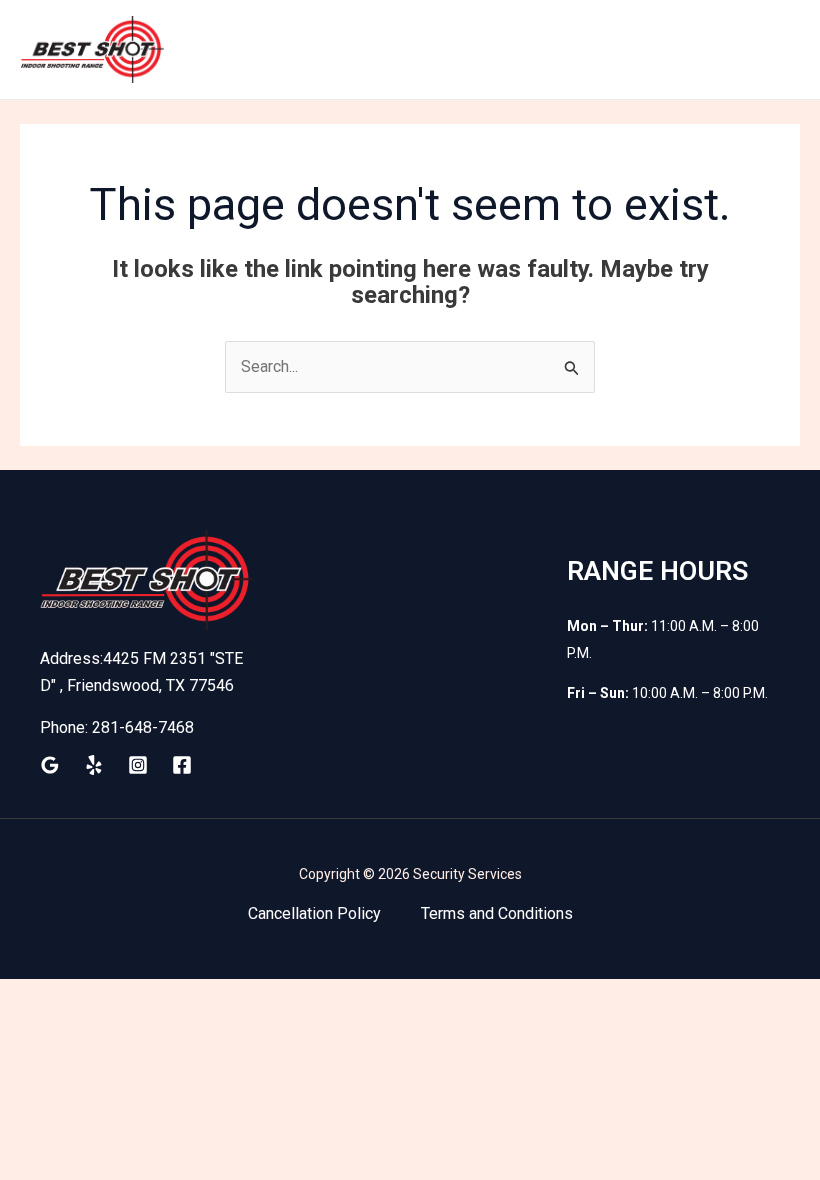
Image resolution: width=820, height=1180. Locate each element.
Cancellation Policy (314, 913)
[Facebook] (182, 765)
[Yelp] (94, 765)
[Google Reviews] (50, 765)
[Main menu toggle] (779, 50)
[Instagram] (138, 765)
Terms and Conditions (497, 913)
